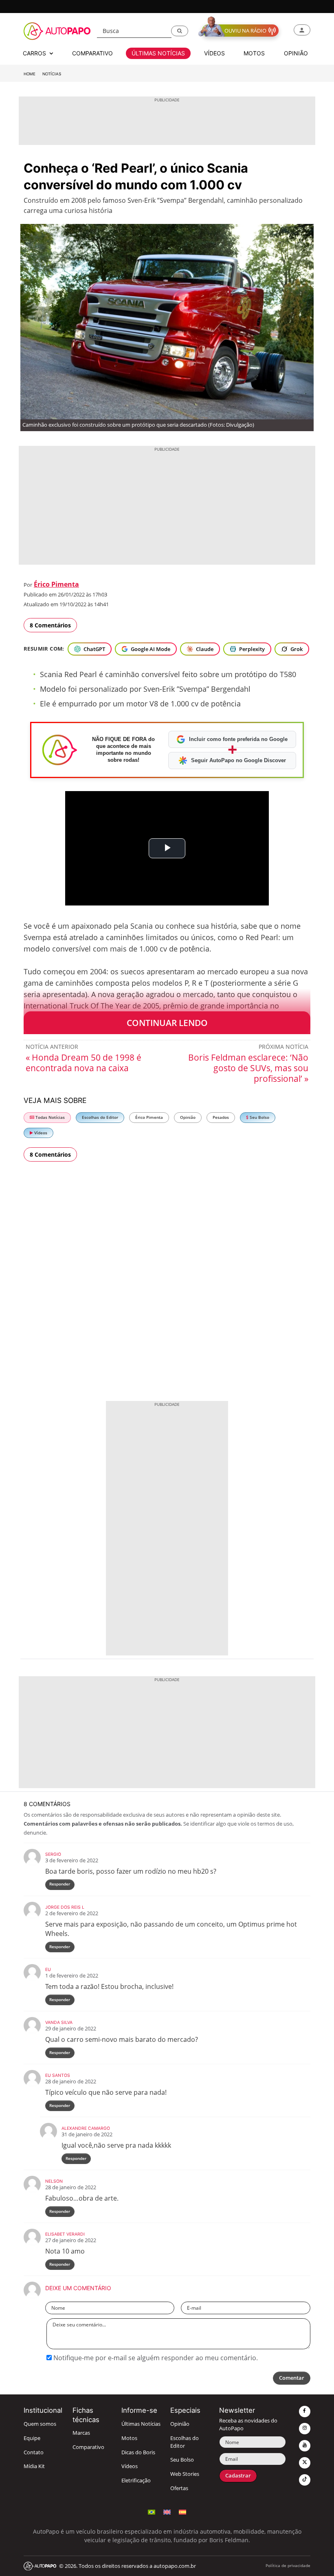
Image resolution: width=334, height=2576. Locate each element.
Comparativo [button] (92, 53)
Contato (34, 2452)
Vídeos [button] (214, 53)
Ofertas (179, 2488)
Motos (129, 2438)
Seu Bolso (259, 1117)
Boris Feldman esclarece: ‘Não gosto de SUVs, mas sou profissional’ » (248, 1068)
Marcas (81, 2433)
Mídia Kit (34, 2466)
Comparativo (88, 2447)
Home (30, 74)
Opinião (188, 1117)
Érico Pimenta (56, 584)
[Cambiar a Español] (182, 2511)
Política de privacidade (288, 2566)
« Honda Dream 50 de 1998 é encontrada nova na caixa (83, 1063)
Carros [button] (35, 53)
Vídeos (40, 1133)
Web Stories (185, 2474)
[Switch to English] (167, 2511)
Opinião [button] (296, 53)
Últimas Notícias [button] (158, 53)
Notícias (52, 74)
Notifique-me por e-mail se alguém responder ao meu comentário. (155, 2358)
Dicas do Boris (138, 2452)
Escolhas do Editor (100, 1117)
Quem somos (40, 2424)
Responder (60, 1884)
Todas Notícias (49, 1117)
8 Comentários (50, 625)
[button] (180, 31)
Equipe (32, 2438)
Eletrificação (136, 2481)
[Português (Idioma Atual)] (152, 2511)
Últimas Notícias (141, 2424)
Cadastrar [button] (238, 2476)
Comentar (292, 2378)
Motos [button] (254, 53)
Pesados (221, 1117)
